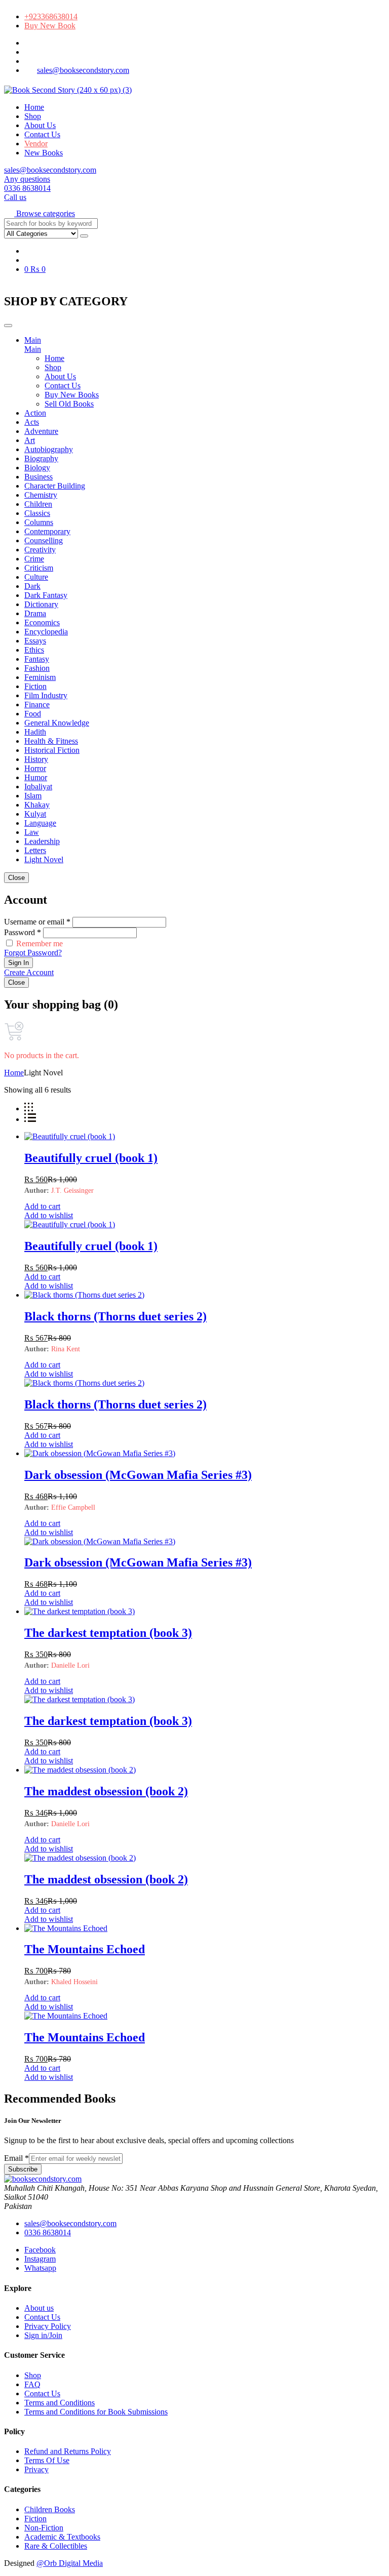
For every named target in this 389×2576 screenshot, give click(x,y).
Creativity (40, 550)
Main (33, 340)
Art (30, 440)
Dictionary (41, 604)
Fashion (37, 668)
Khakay (37, 805)
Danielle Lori (70, 1665)
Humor (36, 777)
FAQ (32, 2384)
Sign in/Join (43, 2335)
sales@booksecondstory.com (83, 70)
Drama (35, 613)
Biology (37, 468)
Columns (39, 522)
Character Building (55, 486)
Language (40, 823)
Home (34, 107)
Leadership (42, 841)
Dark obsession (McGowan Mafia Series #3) (138, 1475)
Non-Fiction (44, 2528)
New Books (44, 153)
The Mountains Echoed (85, 1949)
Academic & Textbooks (62, 2537)
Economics (42, 622)
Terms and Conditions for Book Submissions (96, 2412)
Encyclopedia (46, 632)
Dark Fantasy (46, 595)
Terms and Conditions (60, 2403)
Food (33, 714)
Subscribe (23, 2169)
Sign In (18, 963)
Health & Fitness (51, 741)
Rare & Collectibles (56, 2546)
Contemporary (47, 531)
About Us (40, 125)
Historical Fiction (52, 750)
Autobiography (49, 449)
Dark (32, 586)
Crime (34, 559)
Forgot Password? (33, 953)
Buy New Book (50, 26)
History (36, 759)
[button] (40, 213)
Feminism (40, 677)
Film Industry (46, 695)
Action (35, 413)
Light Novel (44, 859)
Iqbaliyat (38, 787)
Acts (32, 422)
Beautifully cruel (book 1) (91, 1158)
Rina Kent (66, 1349)
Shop (33, 116)
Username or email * (37, 922)
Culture (36, 577)
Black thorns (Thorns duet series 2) (115, 1316)
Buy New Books (72, 395)
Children (38, 504)
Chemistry (41, 495)
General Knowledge (57, 723)
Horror (35, 768)
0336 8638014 (48, 2232)
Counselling (44, 540)
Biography (41, 458)
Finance (37, 705)
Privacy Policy (48, 2326)
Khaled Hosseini (74, 1982)
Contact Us (42, 134)
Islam (33, 796)
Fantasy (37, 659)
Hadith (35, 732)
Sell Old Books (69, 404)
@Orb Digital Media (70, 2563)
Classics (37, 513)
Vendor (36, 144)
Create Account (29, 972)
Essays (35, 641)
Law (32, 832)
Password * (23, 932)
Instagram (25, 54)
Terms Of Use (47, 2460)
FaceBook (25, 45)
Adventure (41, 431)
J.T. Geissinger (72, 1191)
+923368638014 (51, 16)
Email (16, 2158)
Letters (35, 850)
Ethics (34, 650)
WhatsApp (25, 64)
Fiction (35, 686)
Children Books (50, 2509)
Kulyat (35, 814)
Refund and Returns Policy (68, 2451)
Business (38, 477)
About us (39, 2308)
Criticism (39, 568)
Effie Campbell (73, 1507)
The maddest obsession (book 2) (106, 1791)
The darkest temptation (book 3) (108, 1633)
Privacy (36, 2469)
